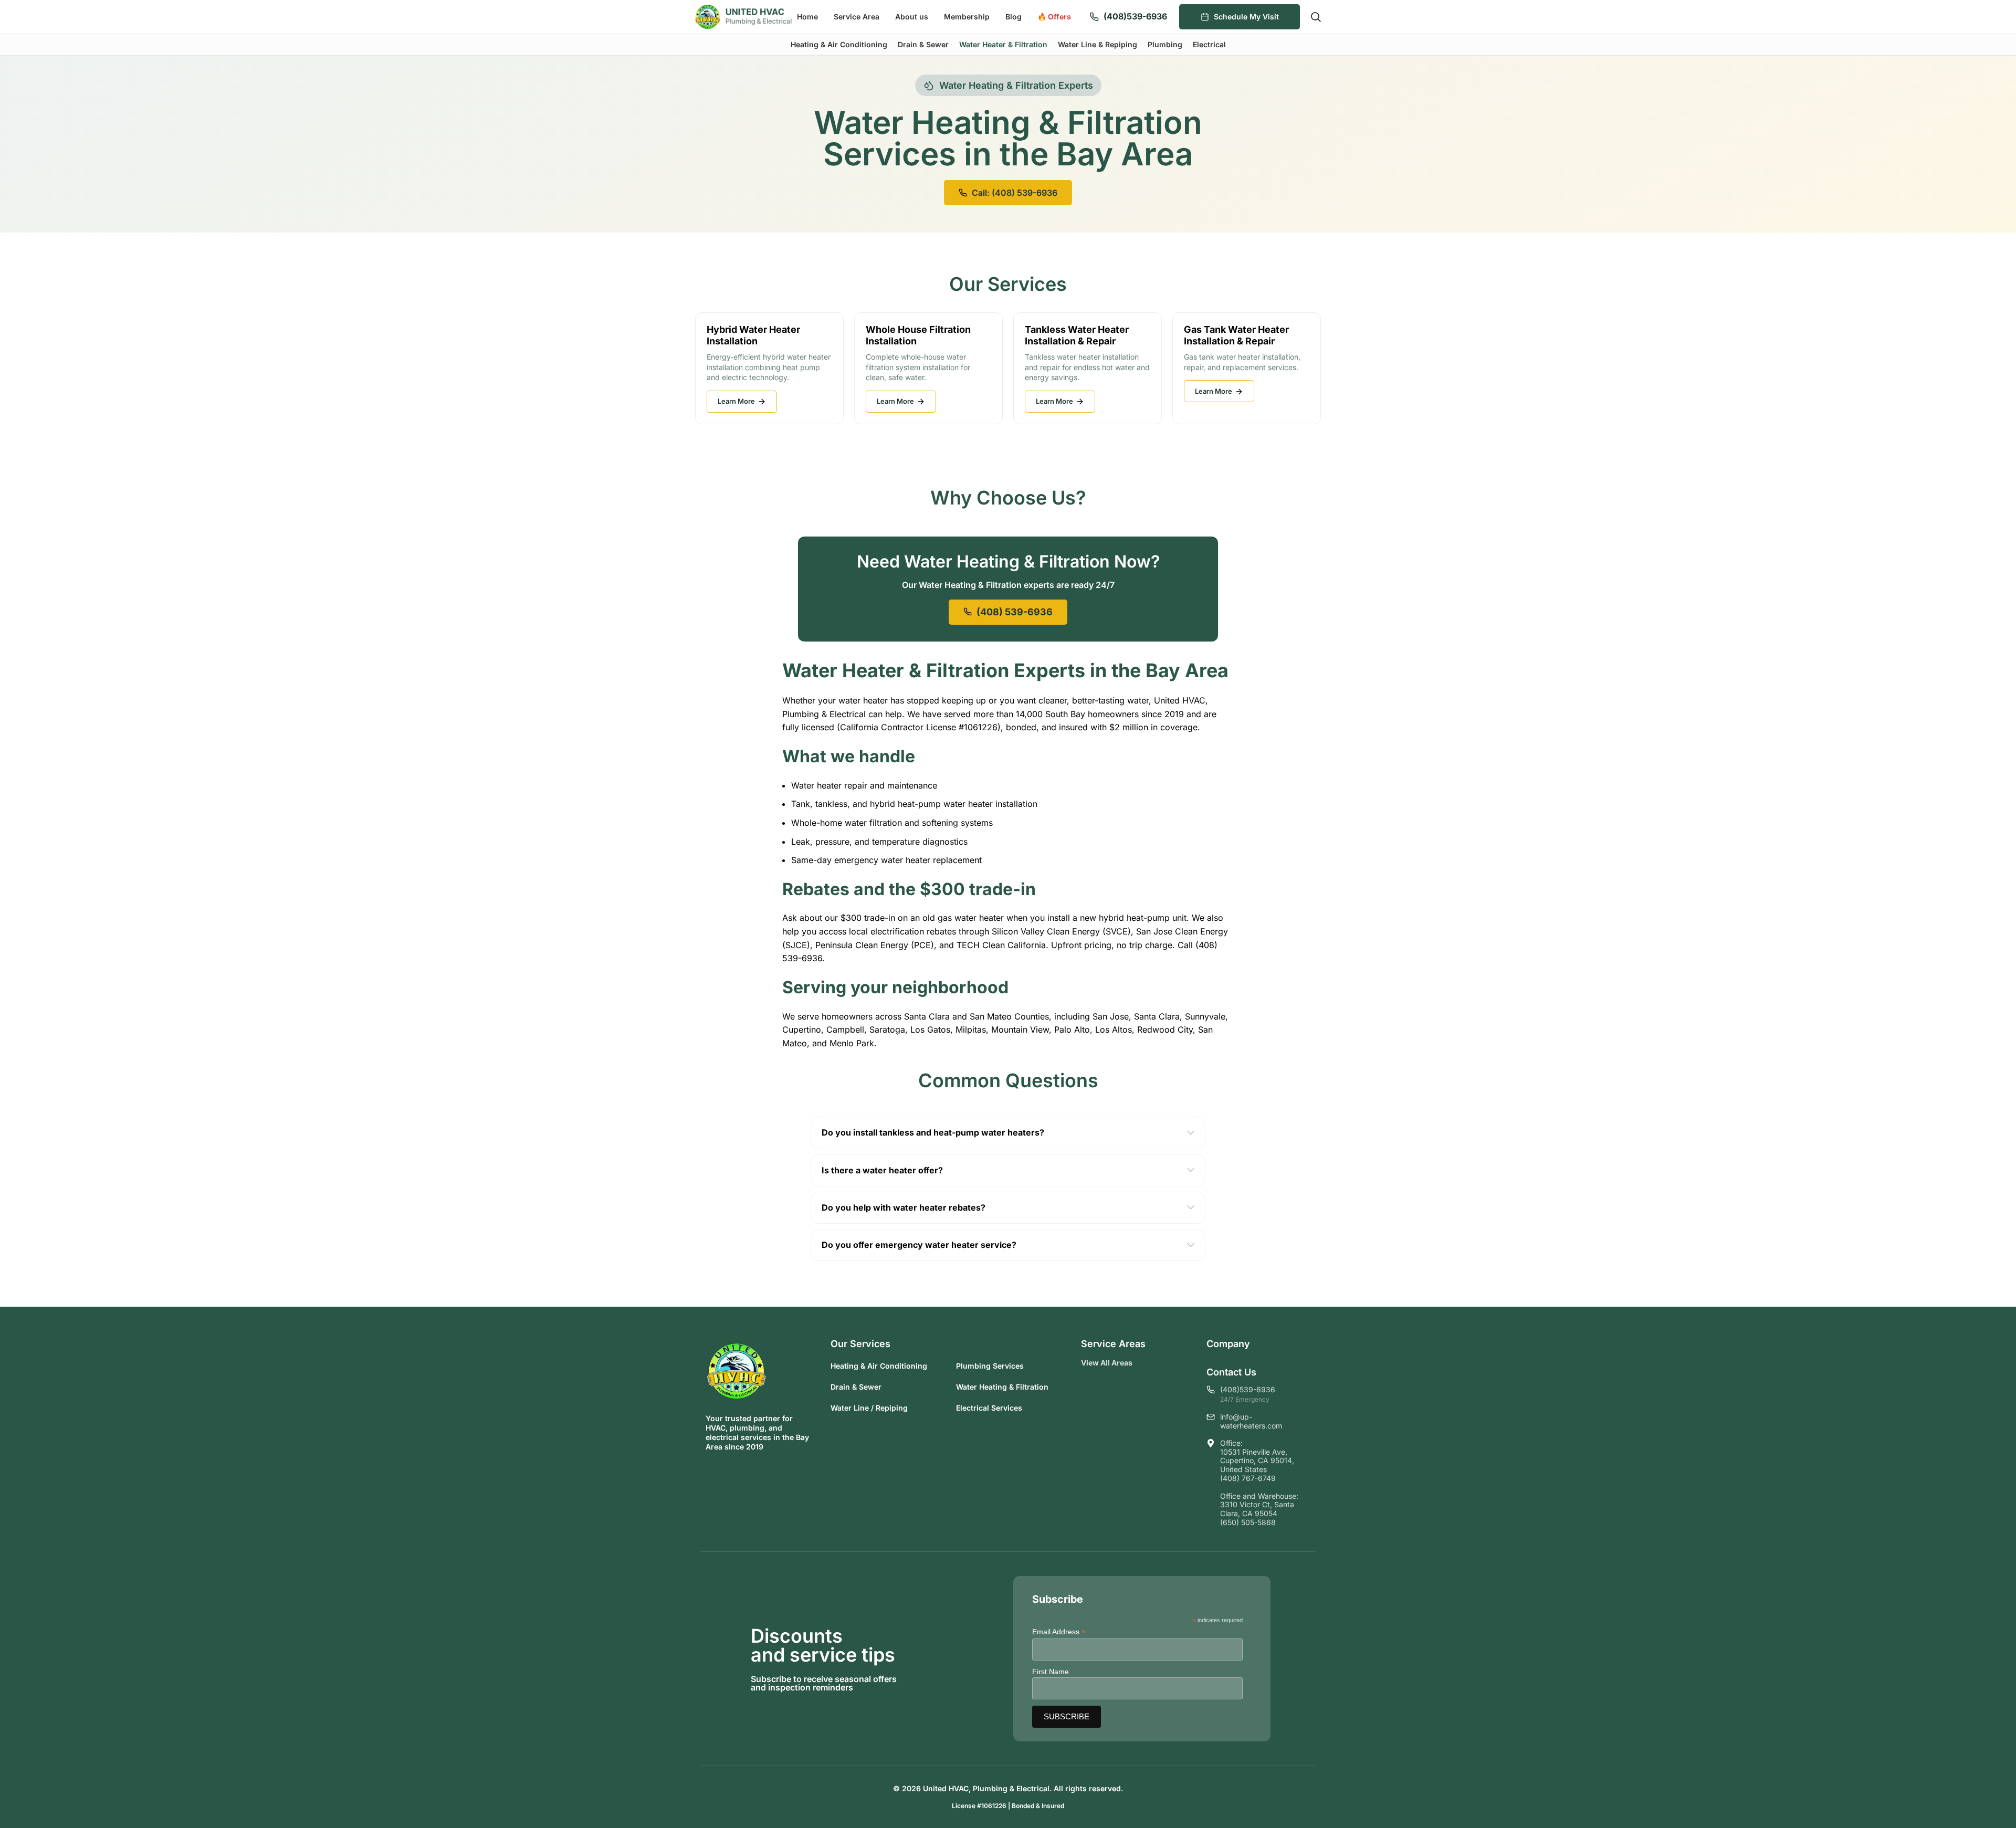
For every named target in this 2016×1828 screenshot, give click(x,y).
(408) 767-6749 (1248, 1478)
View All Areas (1107, 1363)
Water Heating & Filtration (1002, 1387)
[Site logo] (744, 16)
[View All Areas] (1141, 1363)
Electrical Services (989, 1408)
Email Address (1059, 1632)
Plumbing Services (990, 1366)
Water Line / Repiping (869, 1408)
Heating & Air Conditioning (879, 1366)
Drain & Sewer (856, 1387)
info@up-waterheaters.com (1251, 1421)
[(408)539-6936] (1094, 17)
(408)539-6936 (1135, 16)
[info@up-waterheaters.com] (1211, 1417)
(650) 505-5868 (1248, 1522)
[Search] (1316, 17)
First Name (1051, 1672)
